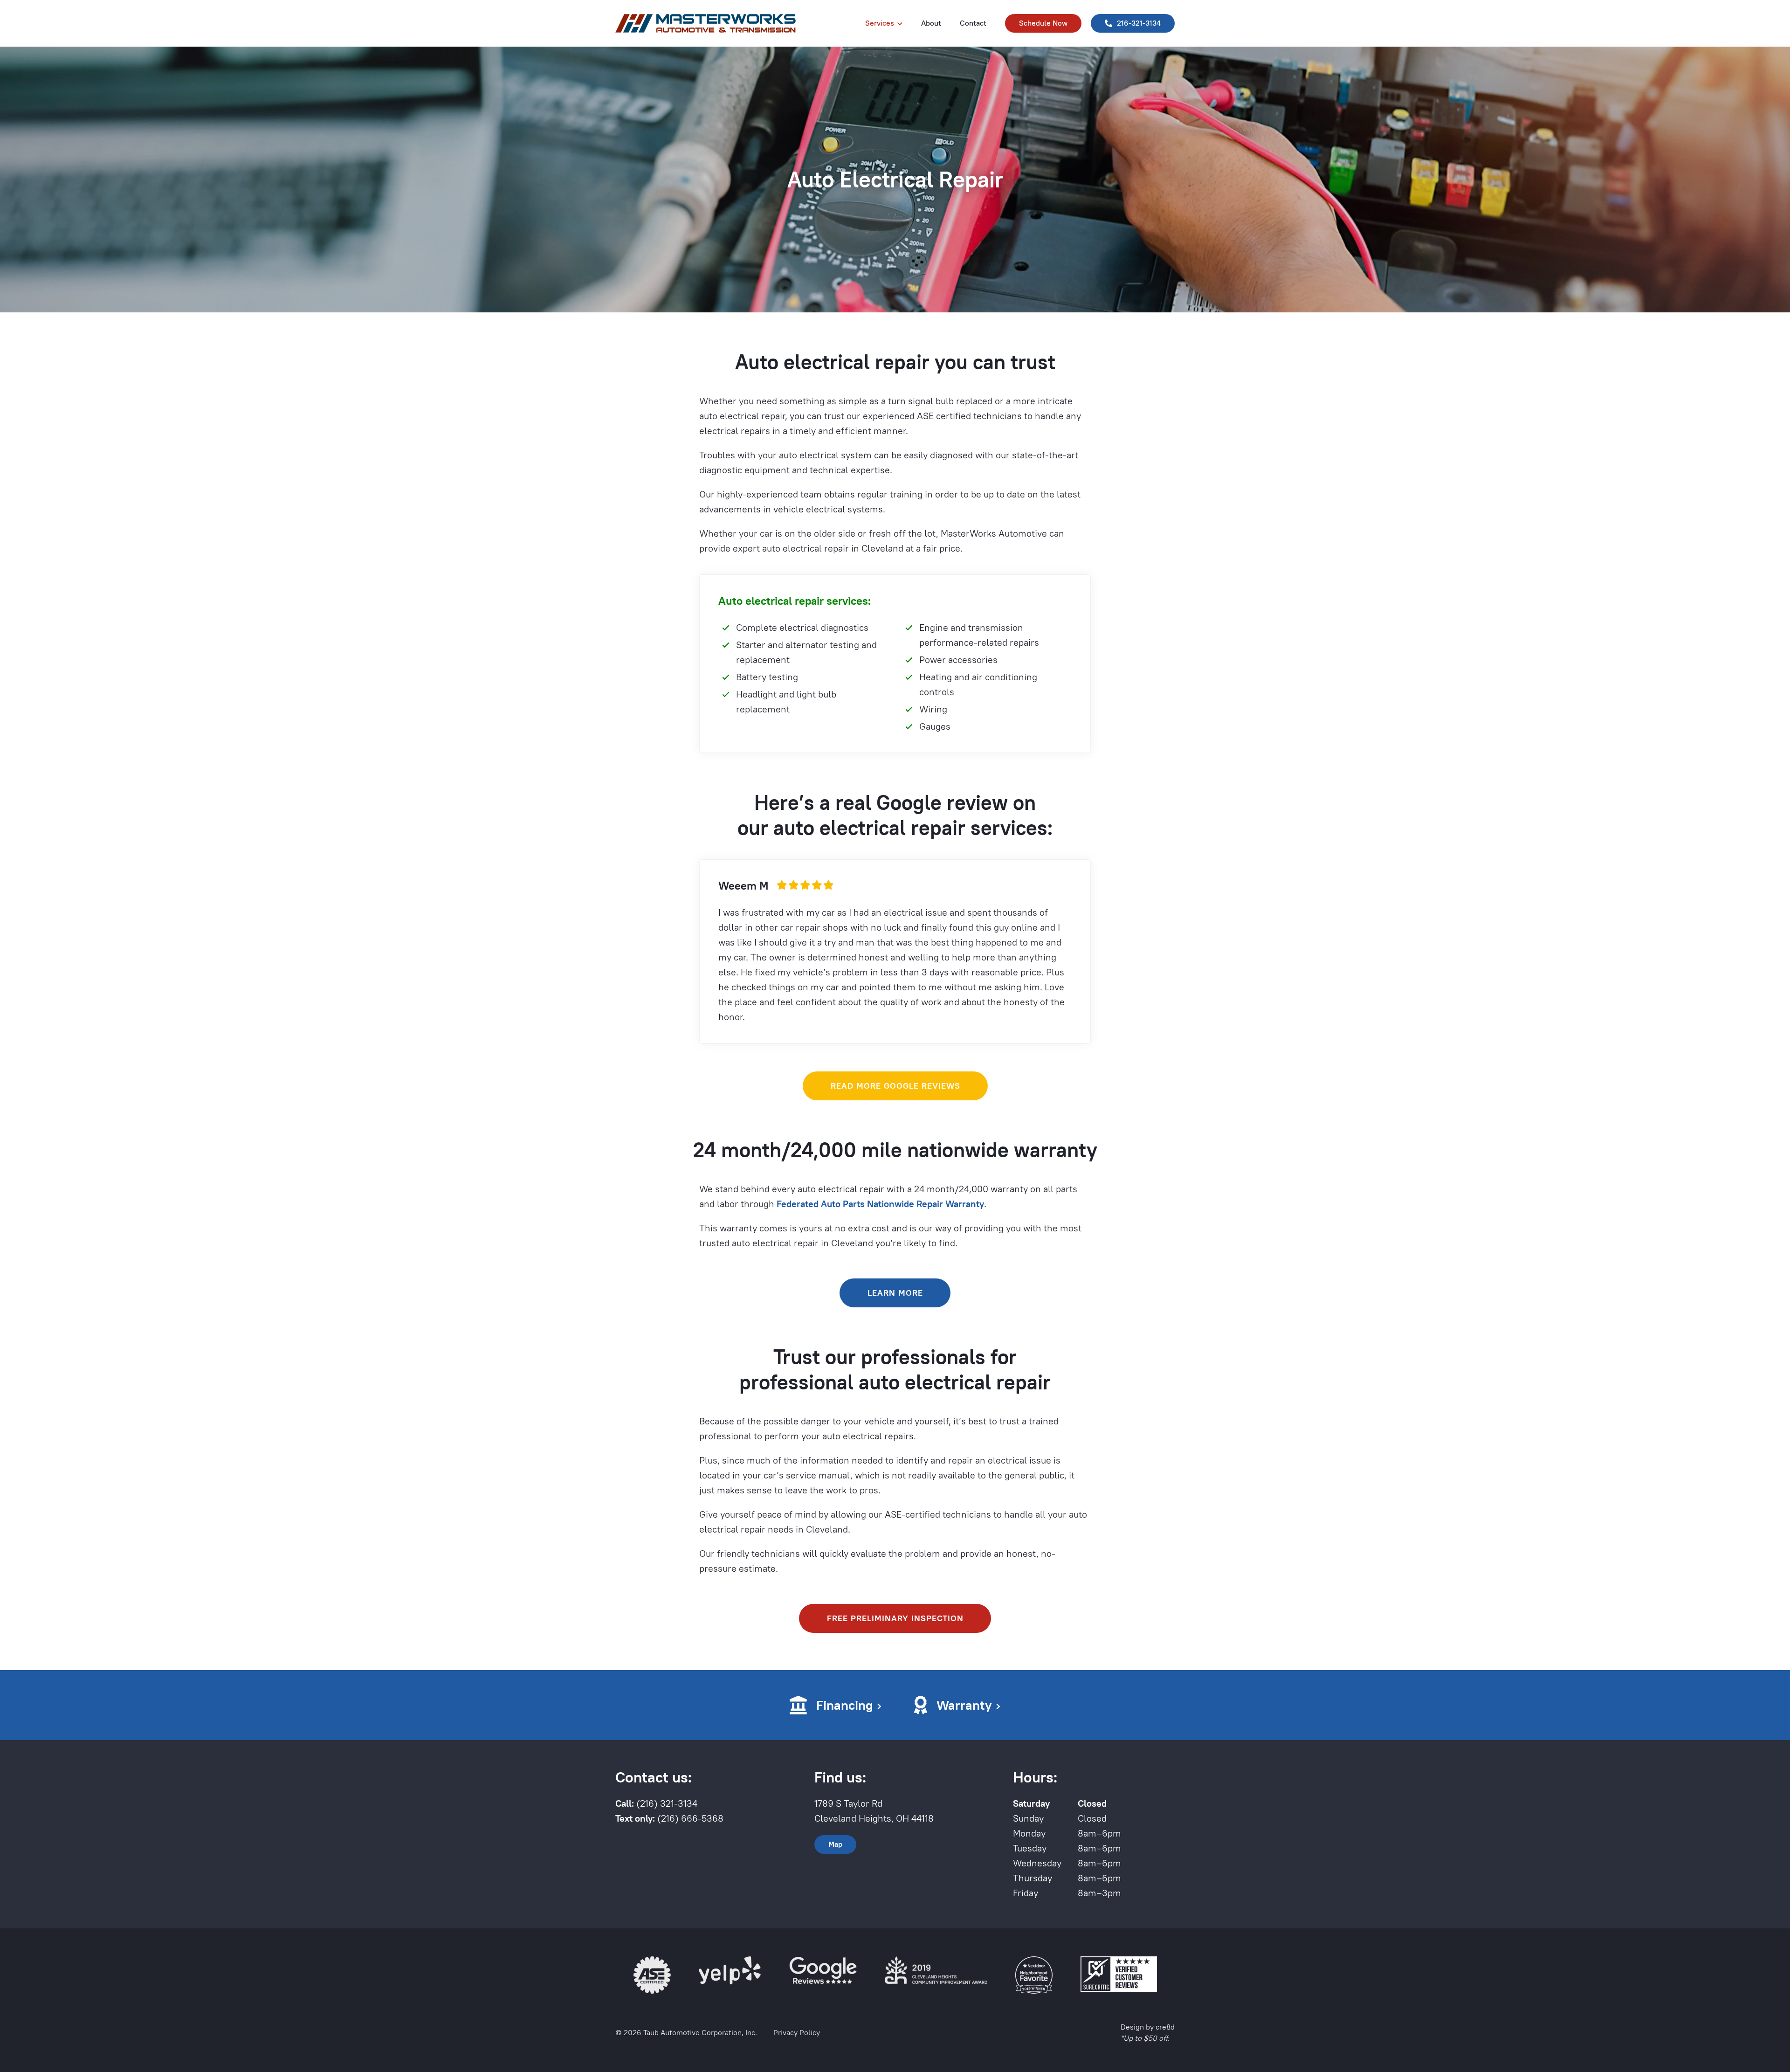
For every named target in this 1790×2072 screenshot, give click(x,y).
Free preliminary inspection (895, 1618)
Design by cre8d (1148, 2027)
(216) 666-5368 (669, 1818)
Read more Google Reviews (895, 1086)
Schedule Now (1043, 23)
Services (880, 23)
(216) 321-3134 (656, 1803)
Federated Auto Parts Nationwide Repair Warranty (880, 1204)
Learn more (895, 1293)
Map (835, 1844)
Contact (973, 23)
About (931, 23)
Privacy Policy (797, 2033)
